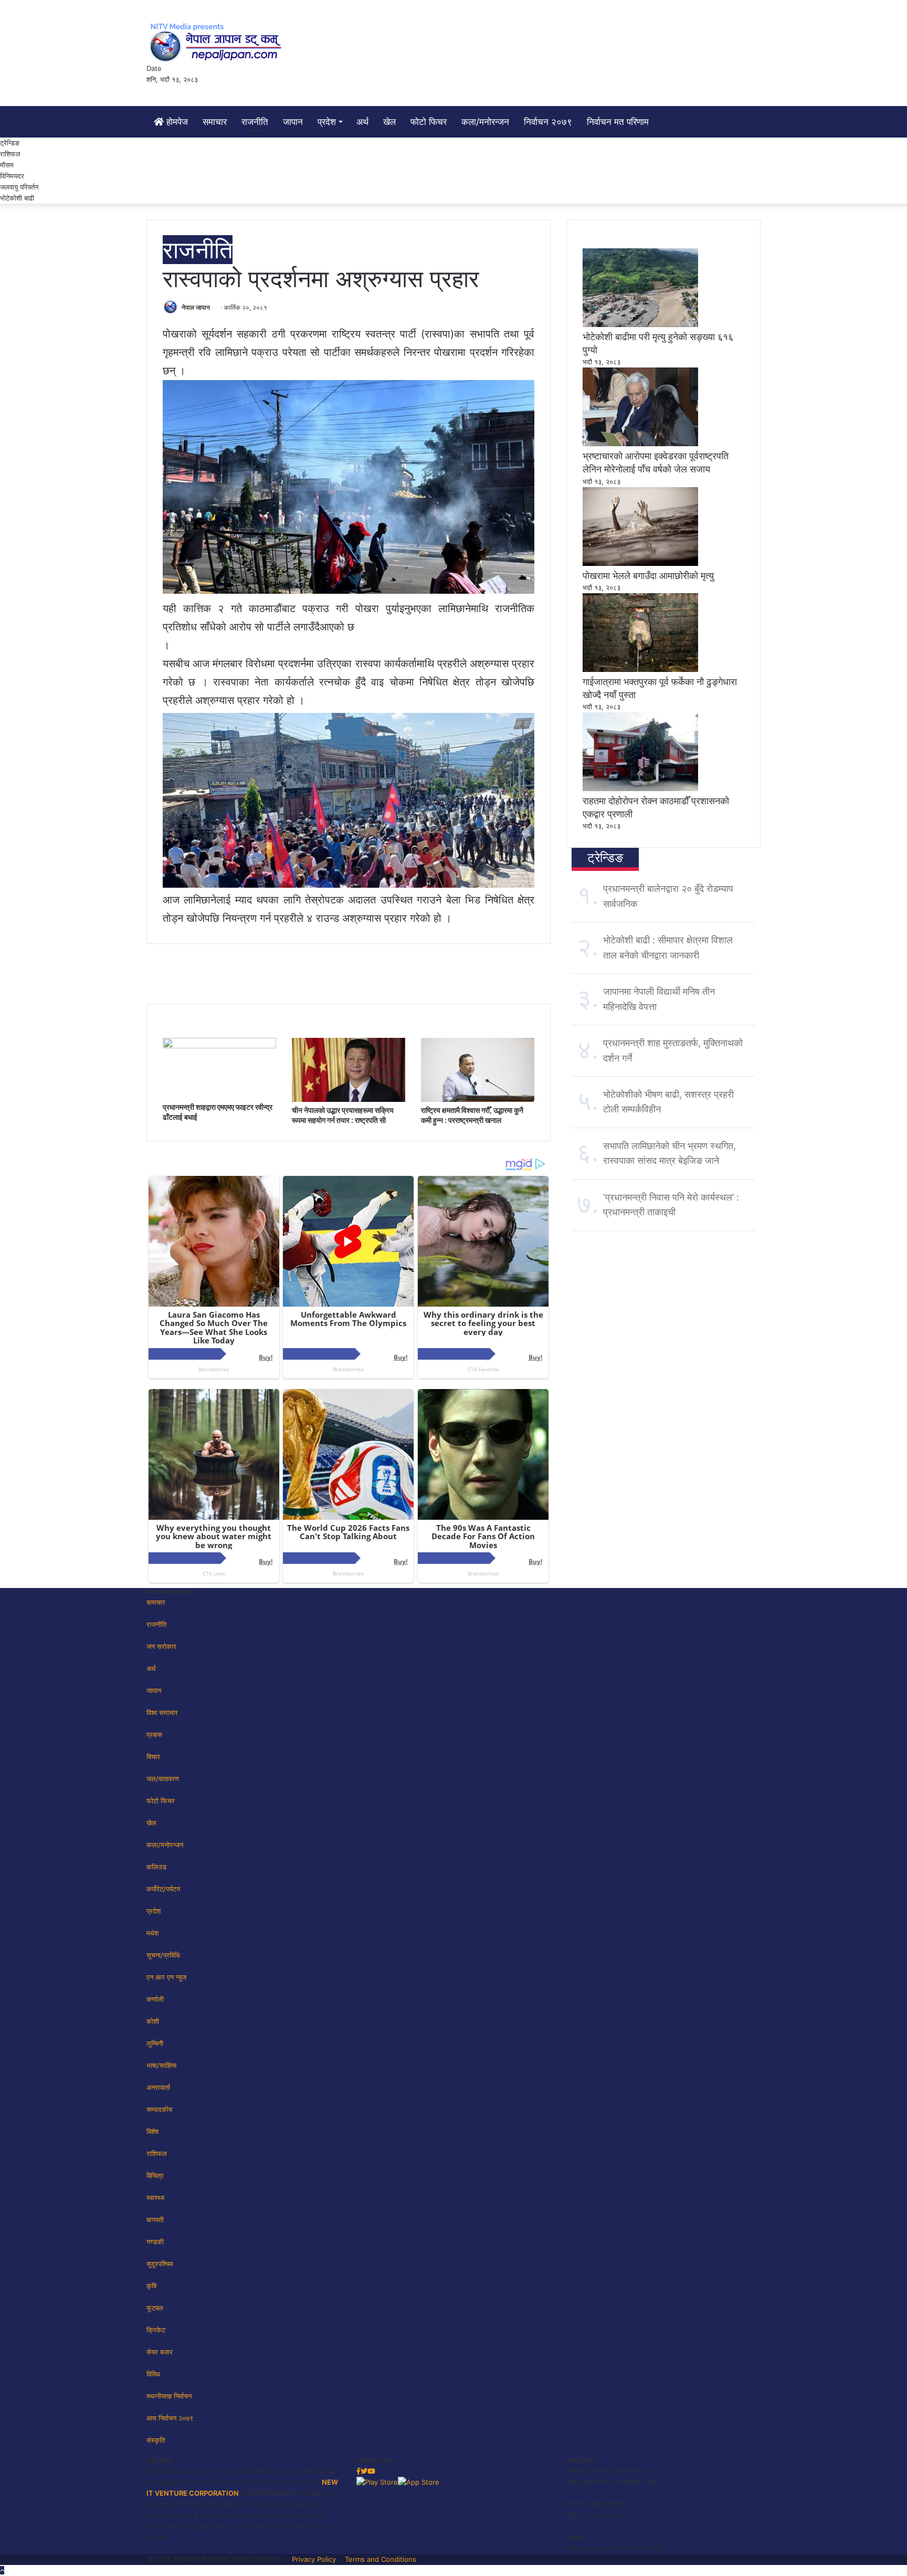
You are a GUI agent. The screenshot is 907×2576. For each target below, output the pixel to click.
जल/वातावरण (163, 1779)
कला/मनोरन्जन (485, 122)
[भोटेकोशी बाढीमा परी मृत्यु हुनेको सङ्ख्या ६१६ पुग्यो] (640, 324)
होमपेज (176, 122)
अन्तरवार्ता (158, 2087)
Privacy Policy (314, 2559)
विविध (153, 2374)
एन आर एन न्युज (166, 1977)
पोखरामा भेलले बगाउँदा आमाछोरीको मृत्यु (648, 576)
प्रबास (154, 1734)
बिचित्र (155, 2175)
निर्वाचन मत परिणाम (618, 122)
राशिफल (10, 154)
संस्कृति (156, 2440)
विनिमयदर (12, 176)
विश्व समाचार (162, 1712)
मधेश (152, 1933)
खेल (389, 122)
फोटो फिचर (429, 122)
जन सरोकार (161, 1646)
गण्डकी (155, 2242)
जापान (293, 122)
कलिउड (156, 1867)
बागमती (155, 2220)
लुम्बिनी (155, 2043)
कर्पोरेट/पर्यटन (163, 1889)
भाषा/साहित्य (161, 2065)
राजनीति (255, 122)
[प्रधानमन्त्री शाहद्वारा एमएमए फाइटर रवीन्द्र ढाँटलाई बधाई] (219, 1046)
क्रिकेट (156, 2330)
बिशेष (152, 2131)
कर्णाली (155, 1999)
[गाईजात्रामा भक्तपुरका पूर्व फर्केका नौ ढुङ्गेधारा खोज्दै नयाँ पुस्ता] (640, 669)
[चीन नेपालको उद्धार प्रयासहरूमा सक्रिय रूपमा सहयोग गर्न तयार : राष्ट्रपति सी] (349, 1099)
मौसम (7, 165)
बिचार (153, 1757)
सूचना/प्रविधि (163, 1955)
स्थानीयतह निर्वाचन (169, 2396)
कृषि (151, 2286)
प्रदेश (327, 122)
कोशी (153, 2021)
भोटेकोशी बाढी (17, 198)
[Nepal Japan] (217, 42)
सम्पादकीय (159, 2109)
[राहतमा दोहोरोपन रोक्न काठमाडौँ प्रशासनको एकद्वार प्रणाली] (640, 788)
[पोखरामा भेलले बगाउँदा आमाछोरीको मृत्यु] (640, 563)
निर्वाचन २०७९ (548, 122)
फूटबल (155, 2308)
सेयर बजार (160, 2352)
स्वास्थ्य (155, 2198)
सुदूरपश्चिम (160, 2264)
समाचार (215, 122)
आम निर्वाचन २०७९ (170, 2418)
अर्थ (362, 122)
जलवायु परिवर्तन (19, 187)
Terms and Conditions (381, 2559)
